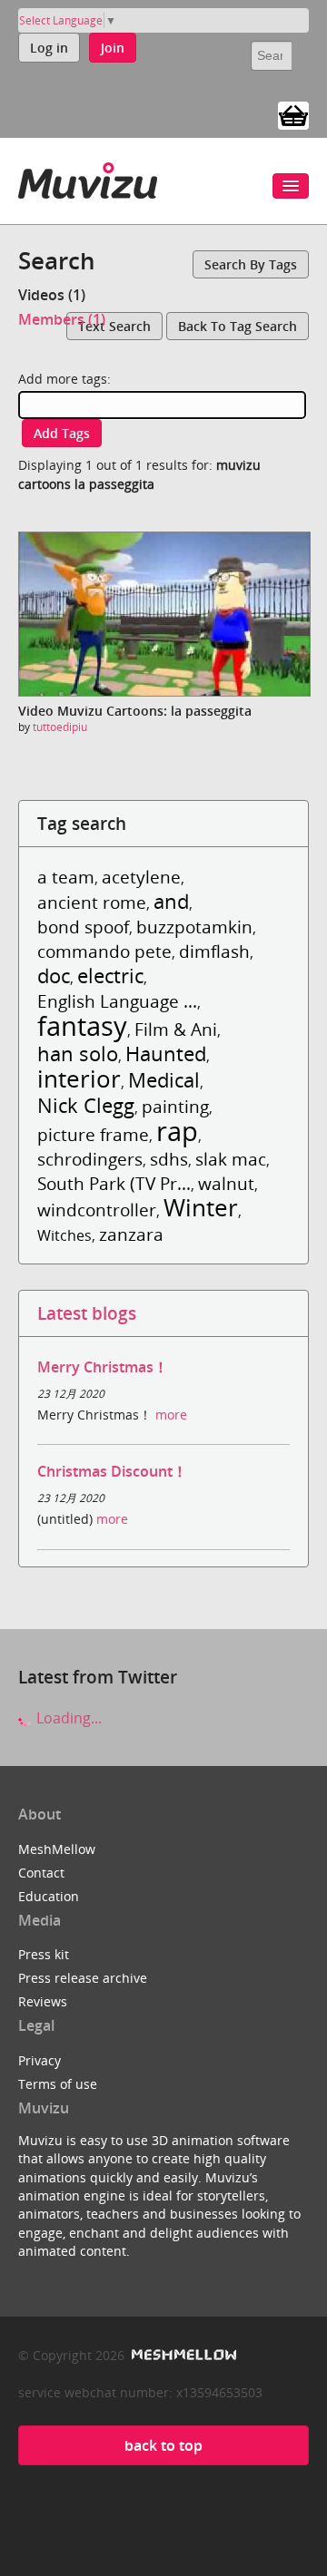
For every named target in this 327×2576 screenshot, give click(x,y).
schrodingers (90, 1159)
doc (54, 976)
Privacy (40, 2060)
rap (177, 1131)
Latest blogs (87, 1313)
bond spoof (83, 927)
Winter (201, 1208)
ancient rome (92, 902)
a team (66, 877)
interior (79, 1079)
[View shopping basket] (293, 114)
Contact (41, 1873)
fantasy (82, 1025)
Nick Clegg (86, 1105)
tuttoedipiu (60, 727)
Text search (114, 326)
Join (113, 48)
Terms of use (58, 2084)
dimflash (214, 951)
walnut (226, 1183)
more (171, 1415)
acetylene (141, 877)
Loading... (67, 1718)
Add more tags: (64, 379)
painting (175, 1106)
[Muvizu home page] (88, 177)
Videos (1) (52, 295)
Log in (49, 48)
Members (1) (62, 319)
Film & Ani (176, 1029)
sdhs (169, 1159)
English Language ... (117, 1001)
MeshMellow (57, 1849)
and (171, 901)
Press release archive (83, 1978)
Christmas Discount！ (112, 1471)
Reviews (43, 2001)
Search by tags (251, 264)
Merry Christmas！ (103, 1367)
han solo (78, 1054)
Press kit (44, 1954)
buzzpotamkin (194, 927)
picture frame (93, 1134)
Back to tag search (238, 326)
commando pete (104, 951)
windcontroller (97, 1210)
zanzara (131, 1234)
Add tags (62, 433)
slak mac (231, 1159)
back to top (163, 2445)
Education (49, 1896)
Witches (64, 1235)
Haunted (166, 1054)
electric (110, 976)
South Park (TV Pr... (114, 1183)
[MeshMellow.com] (182, 2355)
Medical (164, 1080)
